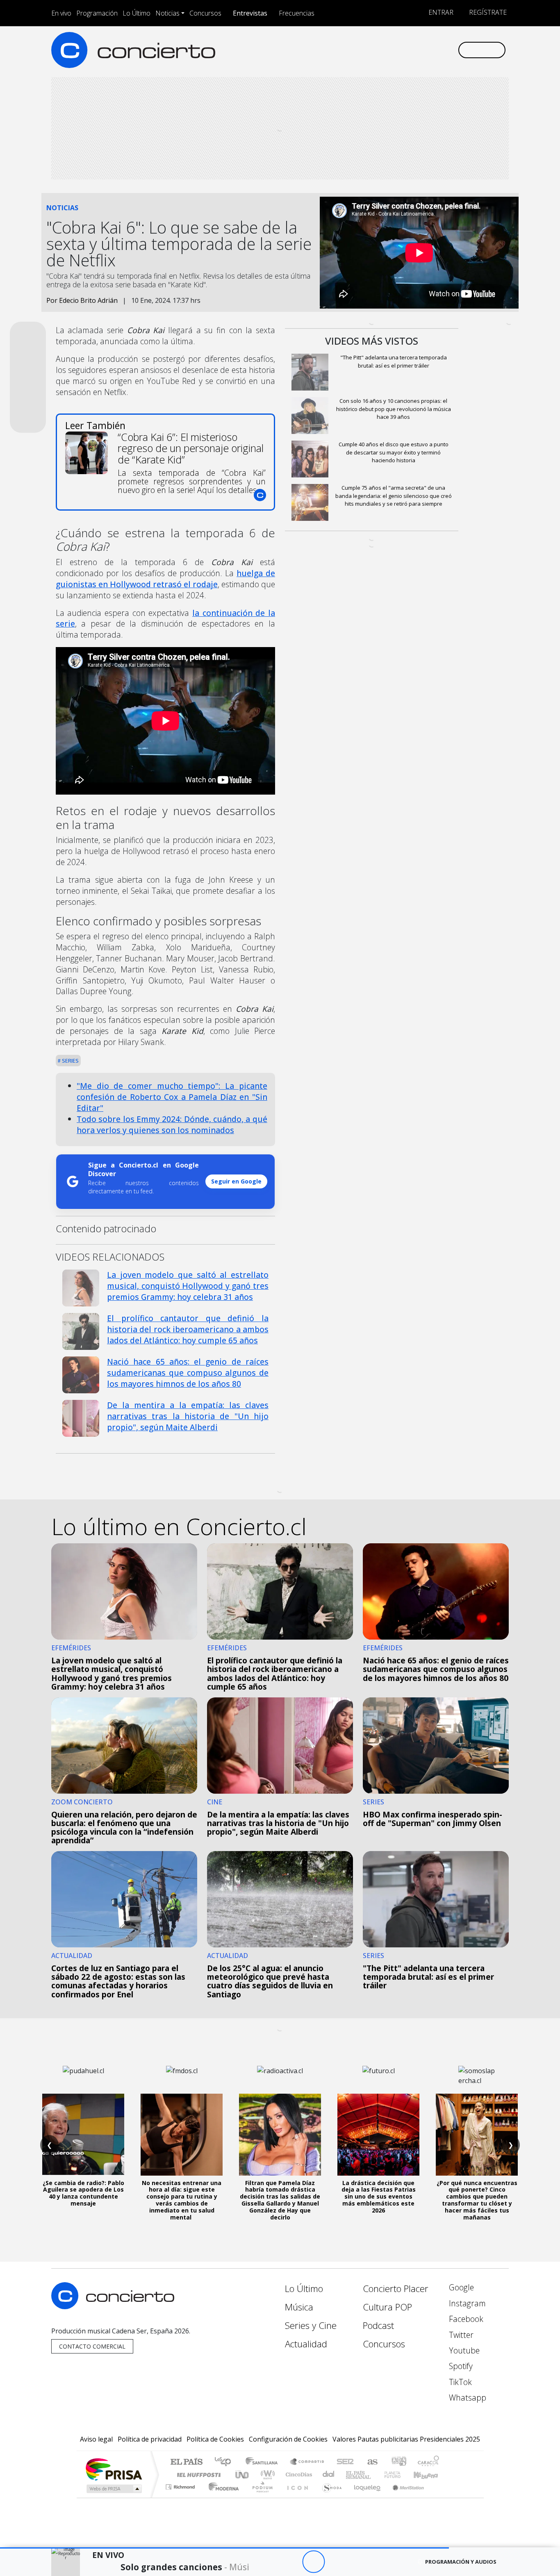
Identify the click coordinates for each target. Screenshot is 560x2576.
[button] (224, 2548)
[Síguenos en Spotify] (424, 50)
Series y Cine (311, 2325)
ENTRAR (440, 12)
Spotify (460, 2366)
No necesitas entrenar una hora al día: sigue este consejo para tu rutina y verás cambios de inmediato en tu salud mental (182, 2200)
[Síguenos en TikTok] (438, 50)
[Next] (359, 2562)
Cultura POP (387, 2307)
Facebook (465, 2319)
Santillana (264, 2462)
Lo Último (137, 13)
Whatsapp (467, 2398)
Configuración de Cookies (288, 2439)
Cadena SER (345, 2462)
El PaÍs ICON (296, 2497)
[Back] (268, 2562)
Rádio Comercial (440, 2497)
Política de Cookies (215, 2439)
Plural (260, 2497)
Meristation (404, 2497)
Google (460, 2287)
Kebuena (430, 2475)
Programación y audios (461, 2562)
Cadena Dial (400, 2475)
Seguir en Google (236, 1181)
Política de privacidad (150, 2439)
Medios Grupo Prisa (113, 2489)
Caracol (428, 2462)
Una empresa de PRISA (114, 2469)
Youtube (463, 2350)
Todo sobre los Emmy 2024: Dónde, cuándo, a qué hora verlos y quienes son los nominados (172, 1124)
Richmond (181, 2497)
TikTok (459, 2382)
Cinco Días (298, 2475)
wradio (266, 2475)
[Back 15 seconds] (291, 2562)
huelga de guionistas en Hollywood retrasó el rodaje (165, 579)
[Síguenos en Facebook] (384, 50)
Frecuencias (297, 13)
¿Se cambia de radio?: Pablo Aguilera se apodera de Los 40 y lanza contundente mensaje (83, 2193)
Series (70, 1061)
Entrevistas (250, 13)
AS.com (371, 2462)
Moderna (222, 2497)
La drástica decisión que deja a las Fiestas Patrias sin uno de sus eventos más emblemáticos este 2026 (379, 2197)
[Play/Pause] (313, 2562)
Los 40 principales (226, 2462)
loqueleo (364, 2497)
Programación (97, 13)
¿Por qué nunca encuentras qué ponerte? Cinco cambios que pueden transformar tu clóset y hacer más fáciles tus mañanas (477, 2200)
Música (299, 2307)
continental (329, 2475)
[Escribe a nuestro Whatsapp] (451, 50)
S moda (329, 2497)
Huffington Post (197, 2475)
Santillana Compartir (307, 2462)
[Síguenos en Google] (356, 50)
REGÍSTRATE (487, 12)
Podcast (378, 2325)
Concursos (205, 13)
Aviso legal (96, 2439)
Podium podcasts (181, 2485)
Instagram (466, 2303)
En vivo (61, 13)
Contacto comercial (92, 2346)
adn (398, 2462)
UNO (243, 2475)
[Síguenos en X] (397, 50)
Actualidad (306, 2344)
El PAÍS (186, 2462)
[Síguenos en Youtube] (411, 50)
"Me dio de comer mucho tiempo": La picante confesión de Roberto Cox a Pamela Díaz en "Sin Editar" (172, 1097)
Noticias (167, 13)
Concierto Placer (396, 2289)
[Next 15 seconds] (336, 2562)
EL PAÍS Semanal (351, 2475)
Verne (375, 2475)
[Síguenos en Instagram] (370, 50)
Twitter (460, 2335)
